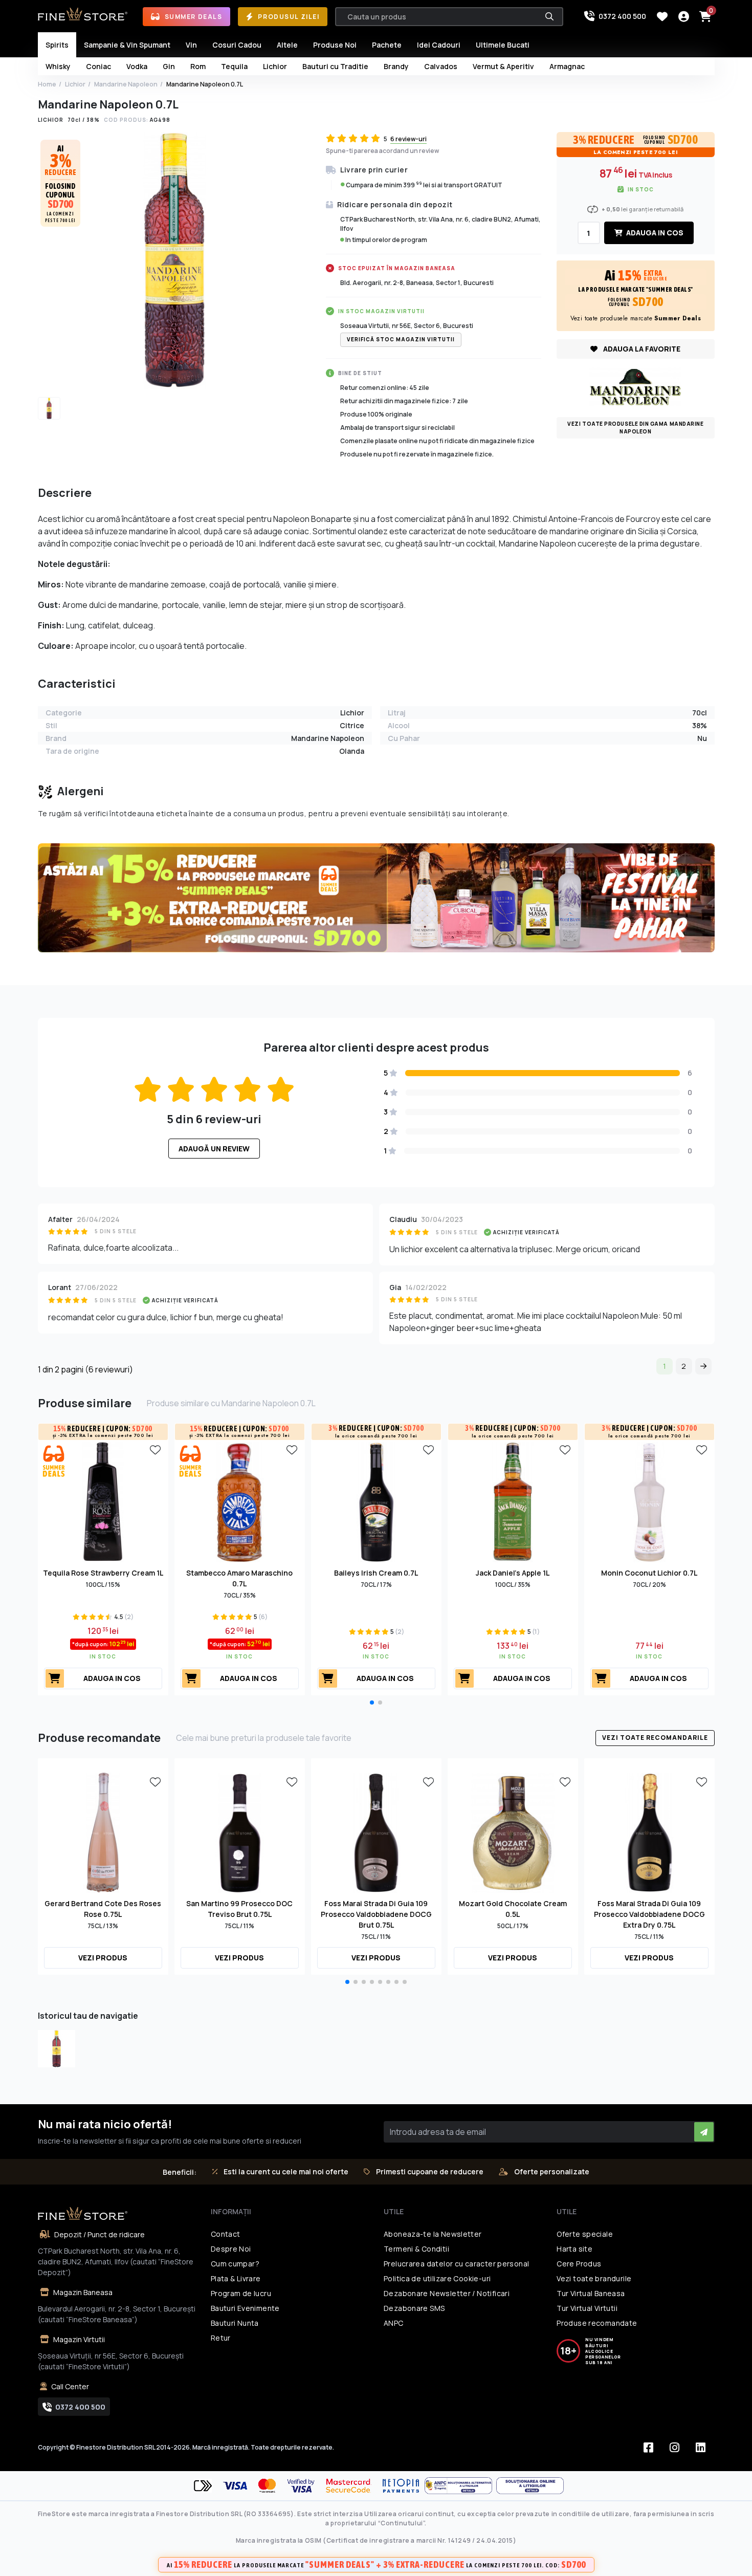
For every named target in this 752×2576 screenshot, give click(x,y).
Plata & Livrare (236, 2278)
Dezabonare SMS (414, 2308)
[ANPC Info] (460, 2486)
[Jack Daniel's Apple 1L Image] (513, 1501)
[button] (372, 1702)
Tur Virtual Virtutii (587, 2308)
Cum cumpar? (235, 2264)
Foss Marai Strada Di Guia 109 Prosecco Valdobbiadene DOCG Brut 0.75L (376, 1914)
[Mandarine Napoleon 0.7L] (57, 2049)
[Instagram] (675, 2448)
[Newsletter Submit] (704, 2132)
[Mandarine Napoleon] (635, 386)
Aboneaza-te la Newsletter (433, 2234)
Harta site (574, 2249)
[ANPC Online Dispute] (530, 2486)
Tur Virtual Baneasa (591, 2293)
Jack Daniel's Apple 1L (513, 1573)
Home (47, 84)
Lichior (75, 84)
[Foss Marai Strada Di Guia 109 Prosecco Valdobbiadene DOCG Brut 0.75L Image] (376, 1831)
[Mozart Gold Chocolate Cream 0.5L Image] (513, 1831)
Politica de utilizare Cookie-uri (437, 2278)
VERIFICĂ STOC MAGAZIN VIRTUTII (401, 339)
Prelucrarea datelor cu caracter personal (456, 2264)
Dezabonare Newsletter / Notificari (447, 2293)
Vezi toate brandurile (594, 2278)
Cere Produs (579, 2264)
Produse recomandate (597, 2323)
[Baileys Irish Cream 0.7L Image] (376, 1501)
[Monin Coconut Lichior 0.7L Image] (649, 1501)
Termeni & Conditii (416, 2249)
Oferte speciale (585, 2234)
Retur (221, 2338)
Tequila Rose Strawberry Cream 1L (103, 1573)
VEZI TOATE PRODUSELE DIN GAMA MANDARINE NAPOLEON (635, 428)
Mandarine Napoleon (126, 84)
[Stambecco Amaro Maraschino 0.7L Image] (240, 1501)
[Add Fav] (156, 1449)
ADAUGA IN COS (654, 233)
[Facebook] (649, 2448)
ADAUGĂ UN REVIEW (214, 1149)
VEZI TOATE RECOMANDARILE (655, 1738)
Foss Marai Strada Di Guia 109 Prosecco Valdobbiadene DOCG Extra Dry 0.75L (649, 1914)
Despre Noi (231, 2249)
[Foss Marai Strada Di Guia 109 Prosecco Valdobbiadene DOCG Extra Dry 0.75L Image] (649, 1831)
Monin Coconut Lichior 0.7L (649, 1573)
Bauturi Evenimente (245, 2308)
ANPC (394, 2323)
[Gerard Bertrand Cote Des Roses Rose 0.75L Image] (103, 1831)
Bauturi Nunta (235, 2323)
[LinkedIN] (701, 2448)
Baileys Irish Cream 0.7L (376, 1573)
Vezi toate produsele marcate (636, 318)
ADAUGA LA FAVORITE (641, 349)
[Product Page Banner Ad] (376, 897)
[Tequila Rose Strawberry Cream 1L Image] (103, 1501)
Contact (226, 2234)
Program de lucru (241, 2293)
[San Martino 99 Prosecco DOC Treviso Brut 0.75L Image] (240, 1831)
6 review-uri (408, 139)
